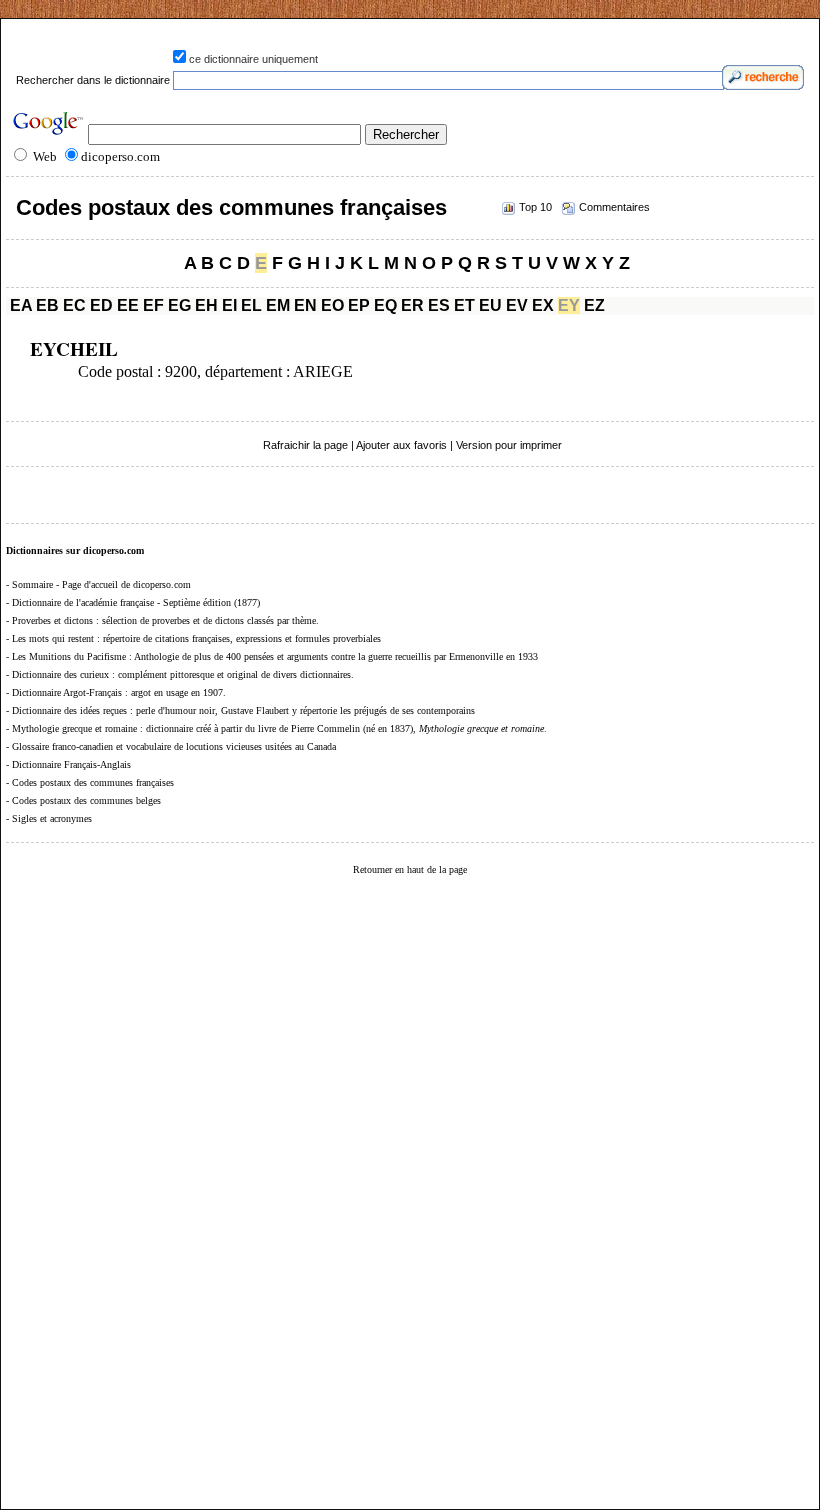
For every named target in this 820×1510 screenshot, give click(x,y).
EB (47, 305)
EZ (594, 305)
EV (517, 305)
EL (251, 305)
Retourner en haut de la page (410, 869)
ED (101, 305)
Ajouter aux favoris (401, 445)
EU (490, 305)
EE (128, 305)
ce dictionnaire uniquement (253, 59)
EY (569, 305)
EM (278, 305)
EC (74, 305)
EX (543, 305)
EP (359, 305)
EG (179, 305)
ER (412, 305)
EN (305, 305)
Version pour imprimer (509, 445)
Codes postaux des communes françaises (231, 207)
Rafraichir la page (305, 445)
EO (332, 305)
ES (439, 305)
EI (229, 305)
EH (206, 305)
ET (464, 305)
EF (153, 305)
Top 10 (535, 207)
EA (21, 305)
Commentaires (614, 207)
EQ (385, 305)
